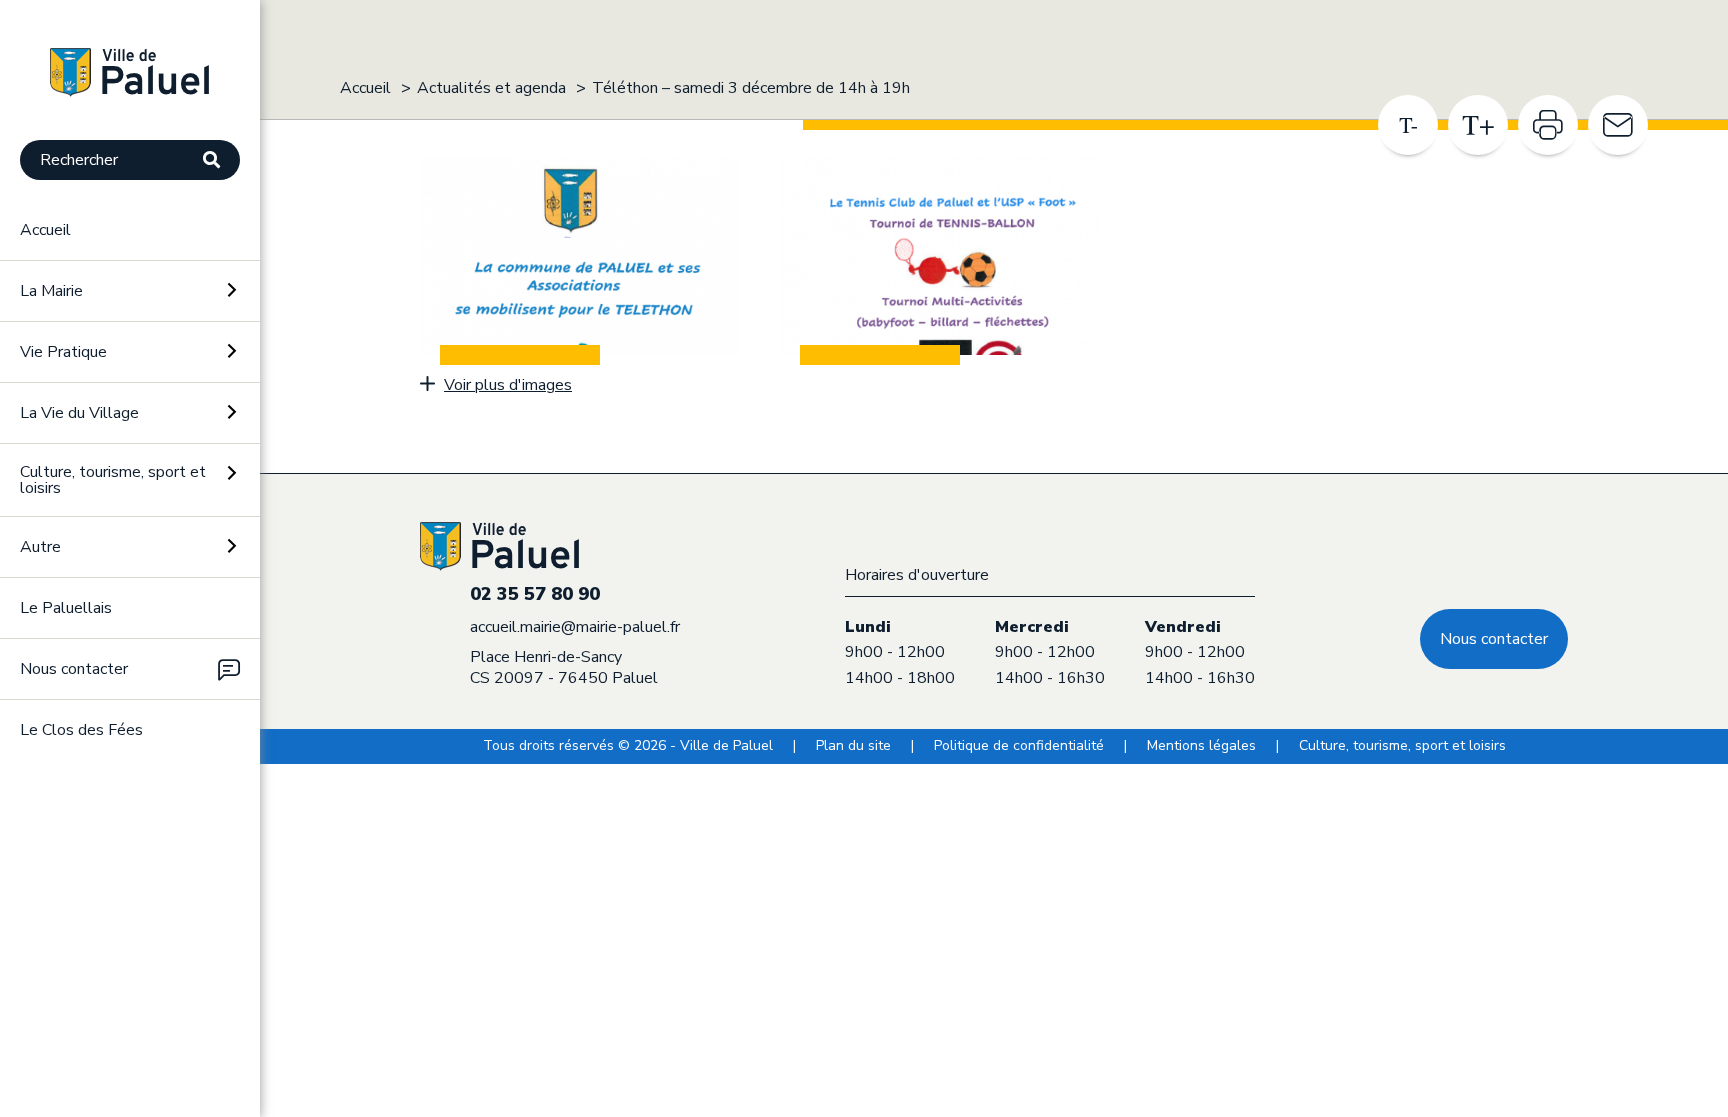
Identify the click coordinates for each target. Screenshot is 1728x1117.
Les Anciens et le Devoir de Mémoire (79, 900)
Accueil (45, 230)
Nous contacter (74, 669)
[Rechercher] (221, 160)
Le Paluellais (66, 608)
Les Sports (65, 825)
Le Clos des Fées (81, 730)
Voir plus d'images (508, 385)
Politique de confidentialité (1019, 745)
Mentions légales (1201, 745)
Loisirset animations (73, 981)
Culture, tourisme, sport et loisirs (1402, 745)
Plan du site (853, 745)
